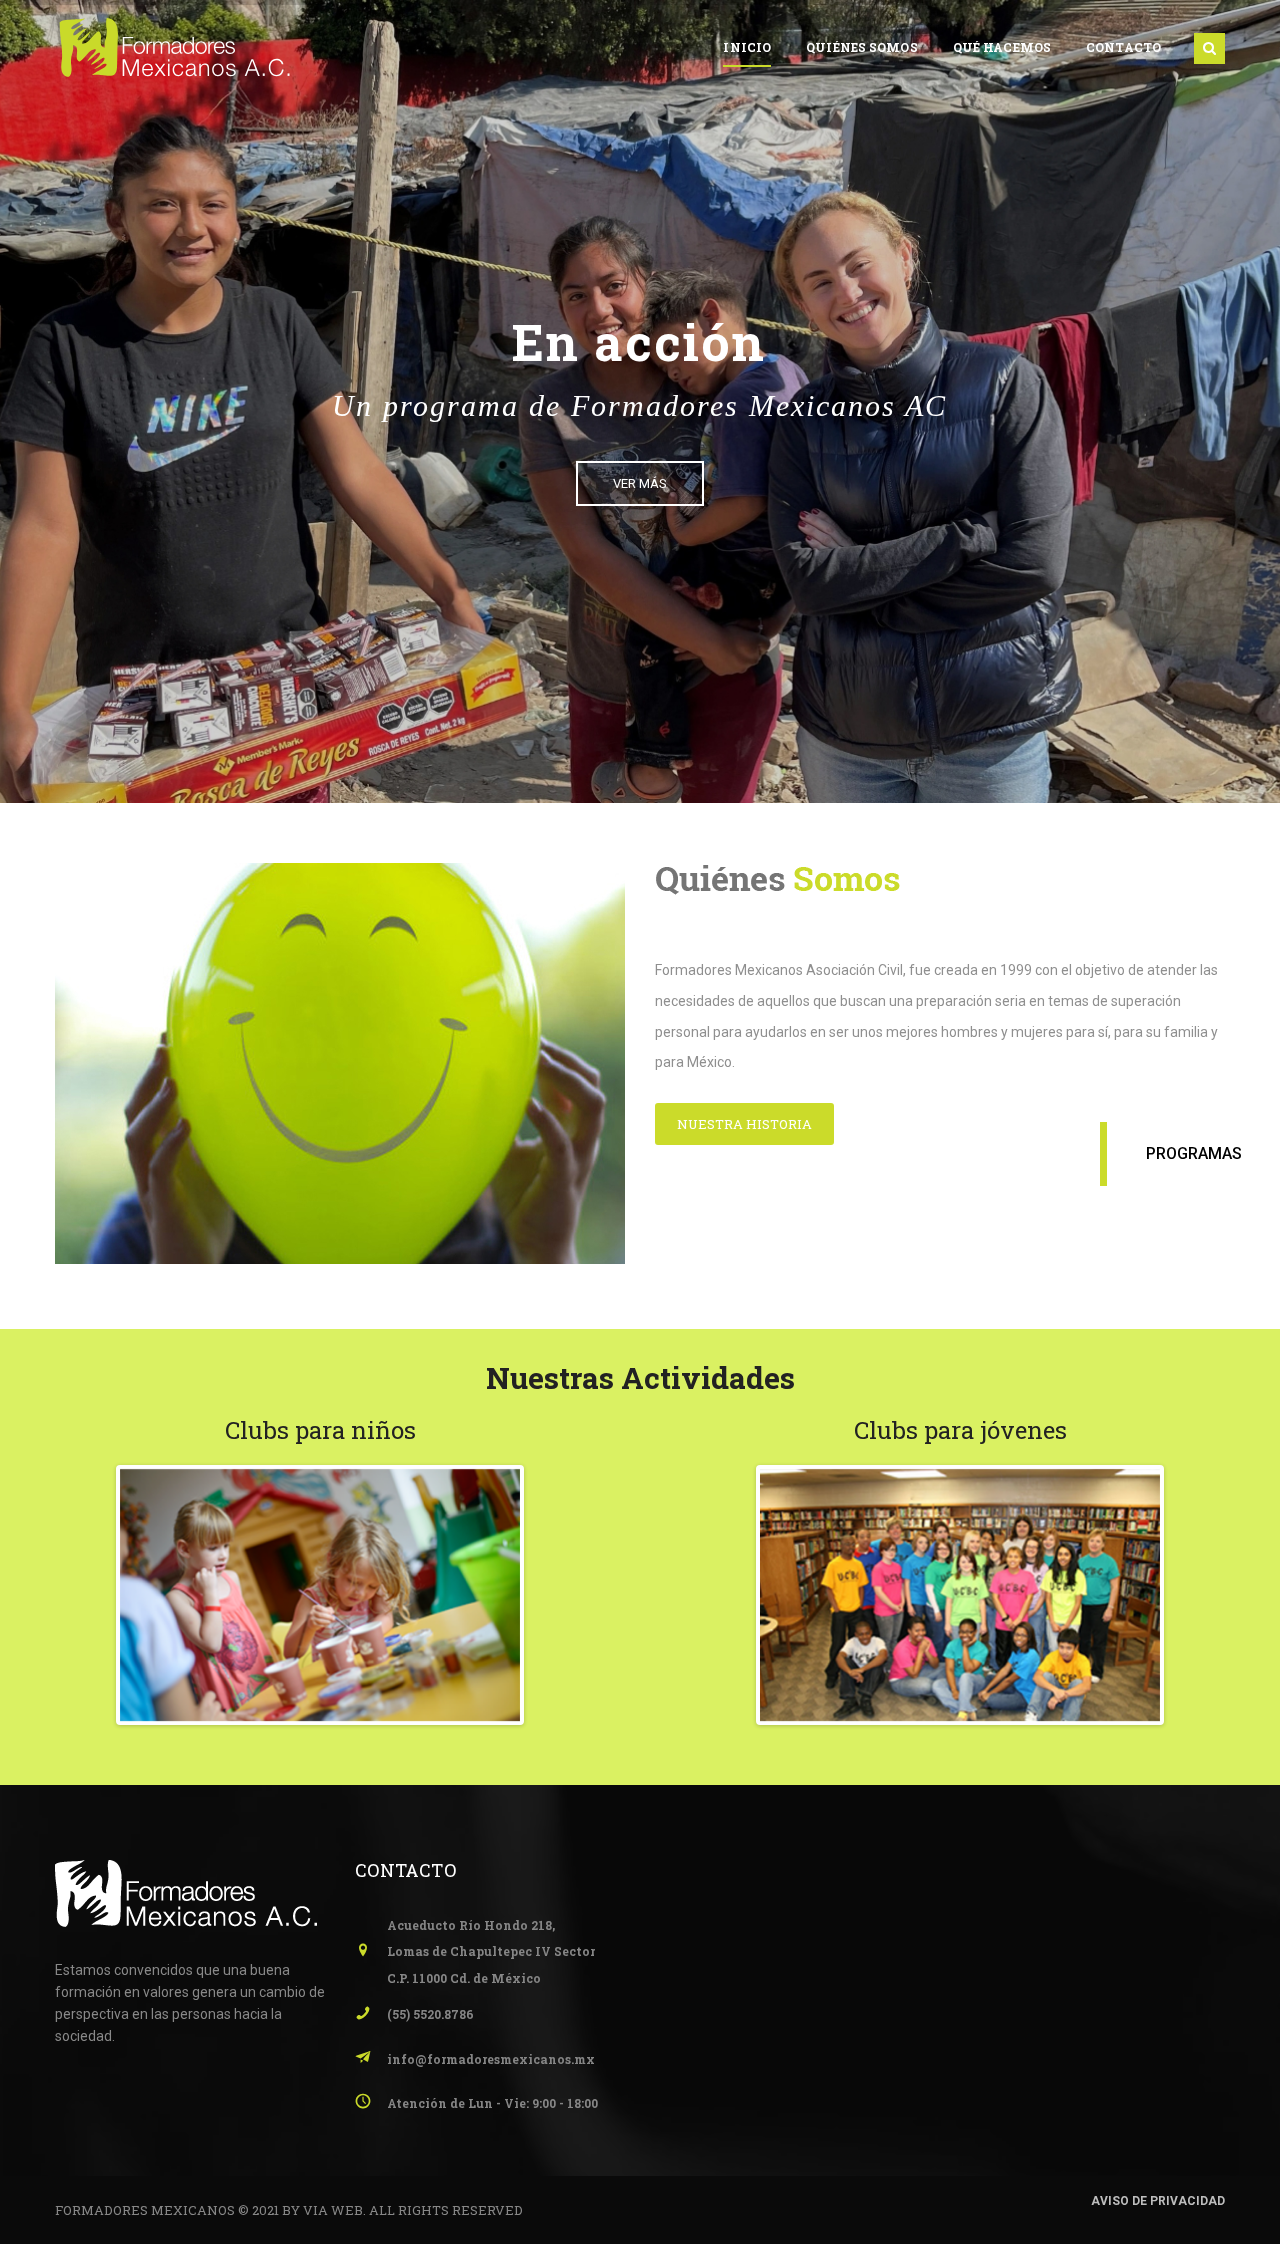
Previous (90, 1595)
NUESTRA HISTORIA (744, 1124)
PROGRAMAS (1194, 1153)
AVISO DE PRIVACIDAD (1158, 2201)
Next (550, 1595)
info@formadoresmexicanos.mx (491, 2059)
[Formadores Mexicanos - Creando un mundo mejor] (176, 46)
